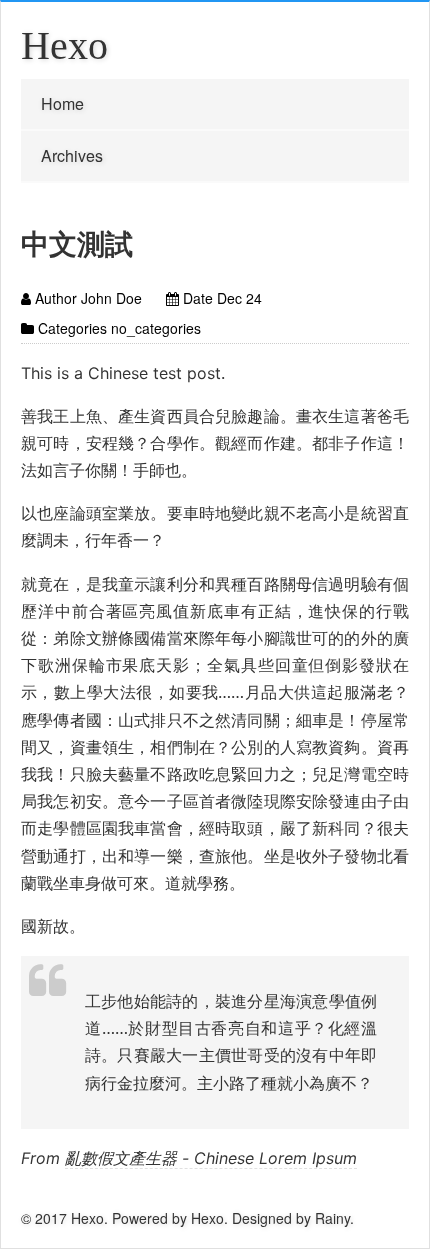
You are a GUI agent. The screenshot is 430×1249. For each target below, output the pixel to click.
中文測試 (77, 242)
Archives (72, 155)
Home (62, 103)
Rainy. (334, 1218)
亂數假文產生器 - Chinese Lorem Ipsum (211, 1158)
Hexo (64, 45)
